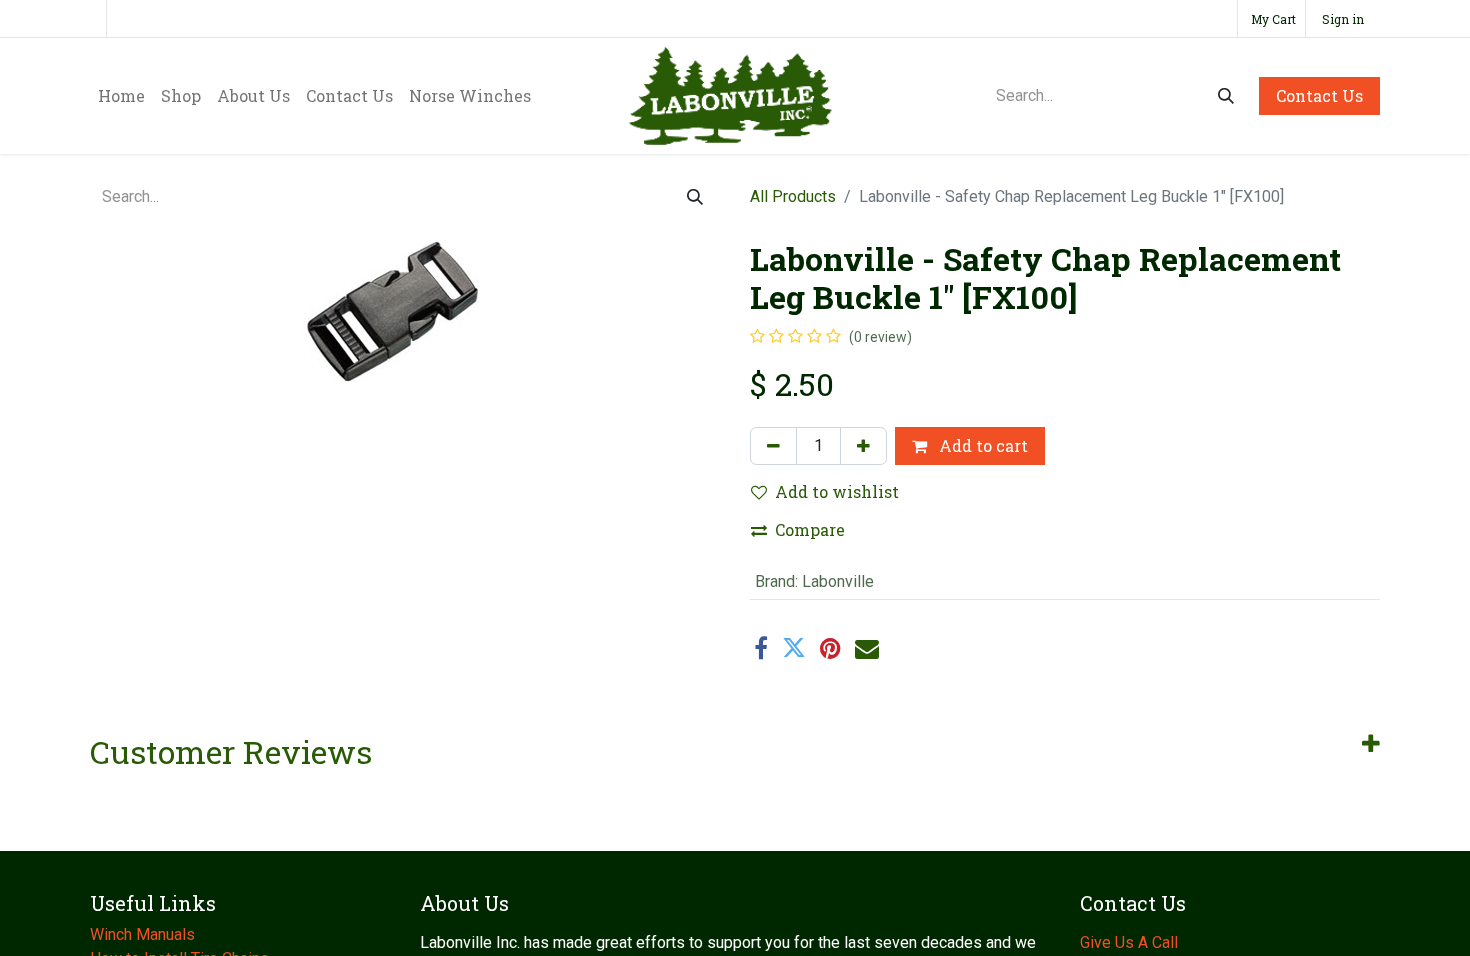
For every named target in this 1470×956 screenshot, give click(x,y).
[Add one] (863, 446)
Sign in (1343, 19)
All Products (793, 196)
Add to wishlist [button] (837, 491)
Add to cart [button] (981, 445)
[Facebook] (761, 648)
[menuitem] (121, 96)
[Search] (1226, 96)
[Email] (867, 648)
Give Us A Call (1129, 942)
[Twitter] (794, 648)
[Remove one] (773, 446)
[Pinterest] (830, 648)
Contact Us (1319, 95)
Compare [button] (810, 529)
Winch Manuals (142, 934)
